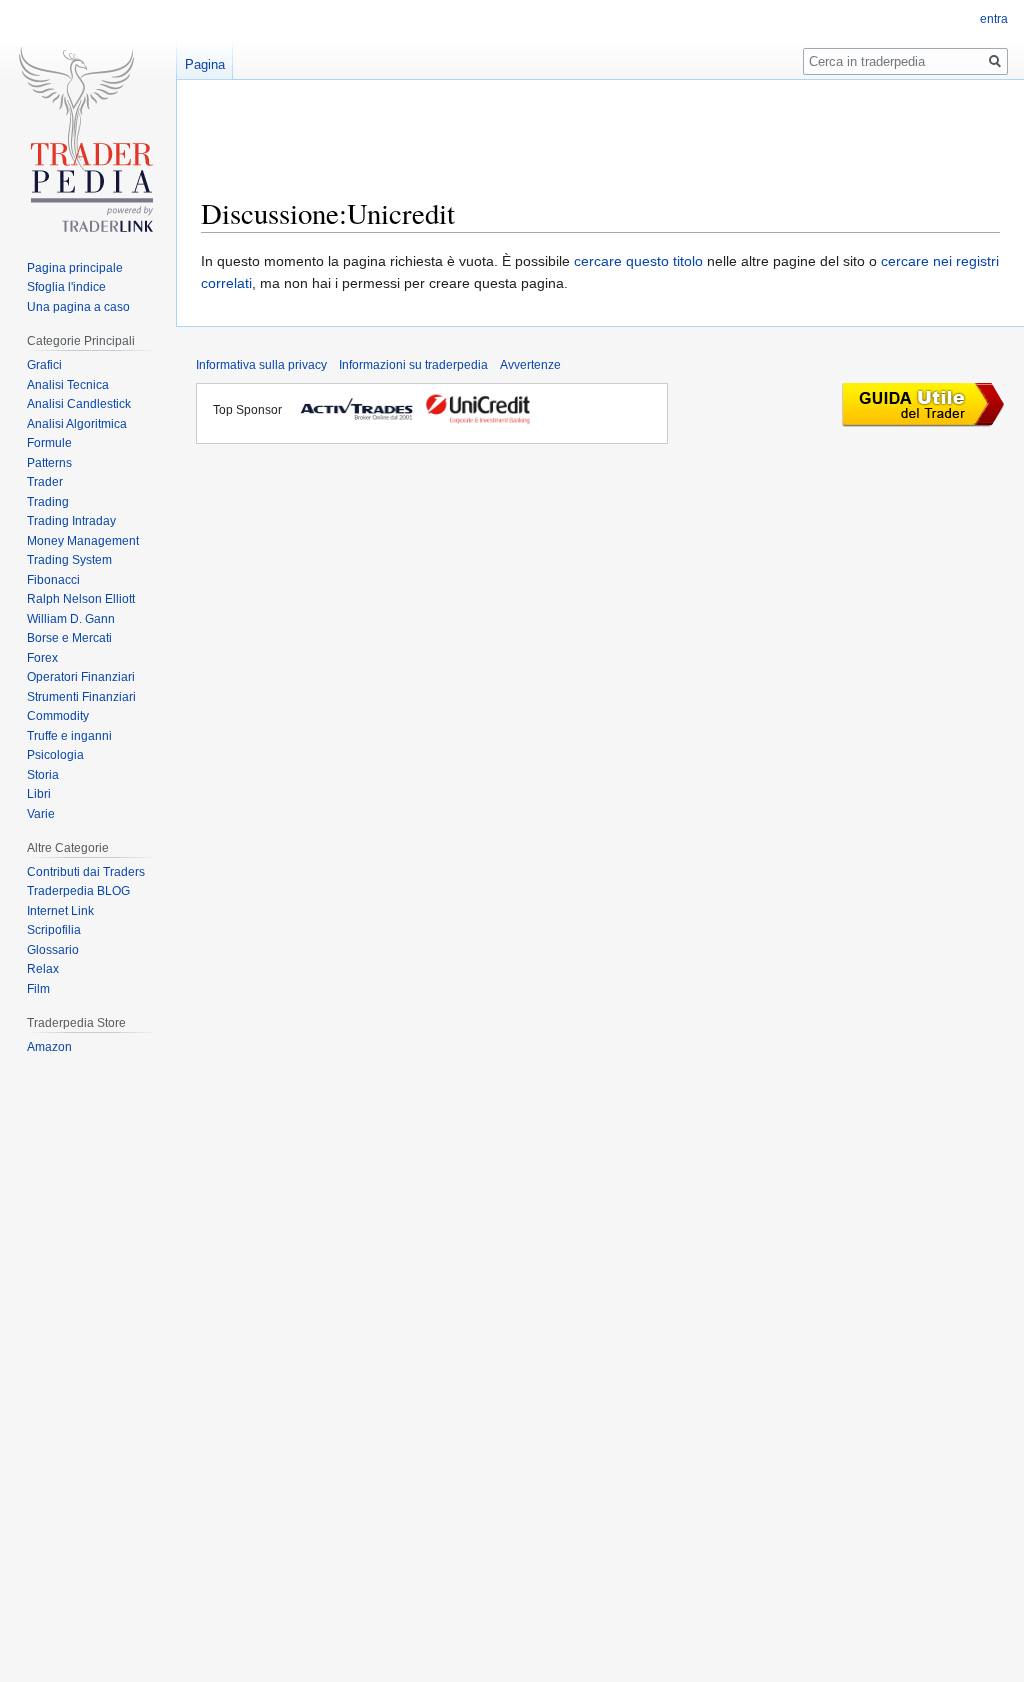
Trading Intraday (71, 521)
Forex (42, 658)
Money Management (83, 541)
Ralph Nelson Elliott (81, 599)
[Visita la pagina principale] (88, 147)
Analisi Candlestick (79, 404)
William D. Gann (71, 619)
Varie (41, 814)
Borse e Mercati (69, 638)
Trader (45, 482)
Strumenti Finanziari (81, 697)
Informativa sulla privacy (261, 365)
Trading (48, 502)
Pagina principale (75, 268)
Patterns (49, 463)
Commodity (58, 716)
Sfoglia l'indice (66, 287)
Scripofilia (54, 930)
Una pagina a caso (78, 307)
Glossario (53, 950)
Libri (39, 794)
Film (38, 989)
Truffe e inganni (69, 736)
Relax (43, 969)
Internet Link (60, 911)
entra (994, 19)
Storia (43, 775)
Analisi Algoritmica (77, 424)
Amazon (49, 1047)
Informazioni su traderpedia (413, 365)
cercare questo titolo (638, 261)
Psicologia (55, 755)
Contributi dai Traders (86, 872)
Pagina (205, 64)
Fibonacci (53, 580)
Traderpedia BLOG (78, 891)
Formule (49, 443)
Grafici (44, 365)
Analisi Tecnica (68, 385)
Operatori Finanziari (81, 677)
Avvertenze (530, 365)
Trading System (69, 560)
